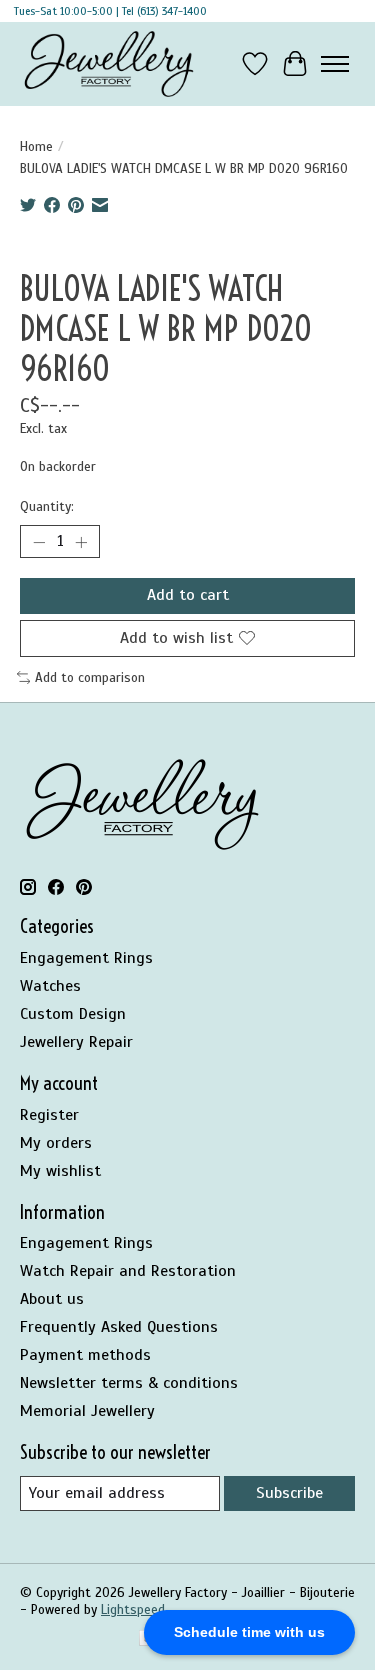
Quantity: (47, 506)
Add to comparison (90, 677)
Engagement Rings (86, 958)
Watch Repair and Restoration (128, 1271)
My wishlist (60, 1171)
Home (36, 146)
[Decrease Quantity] (39, 542)
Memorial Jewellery (87, 1411)
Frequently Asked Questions (119, 1327)
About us (52, 1299)
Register (49, 1115)
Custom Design (73, 1014)
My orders (56, 1143)
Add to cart (188, 595)
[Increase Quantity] (81, 542)
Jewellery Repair (76, 1042)
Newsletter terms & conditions (129, 1383)
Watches (50, 986)
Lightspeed (133, 1609)
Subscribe (289, 1493)
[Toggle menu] (335, 64)
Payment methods (85, 1355)
